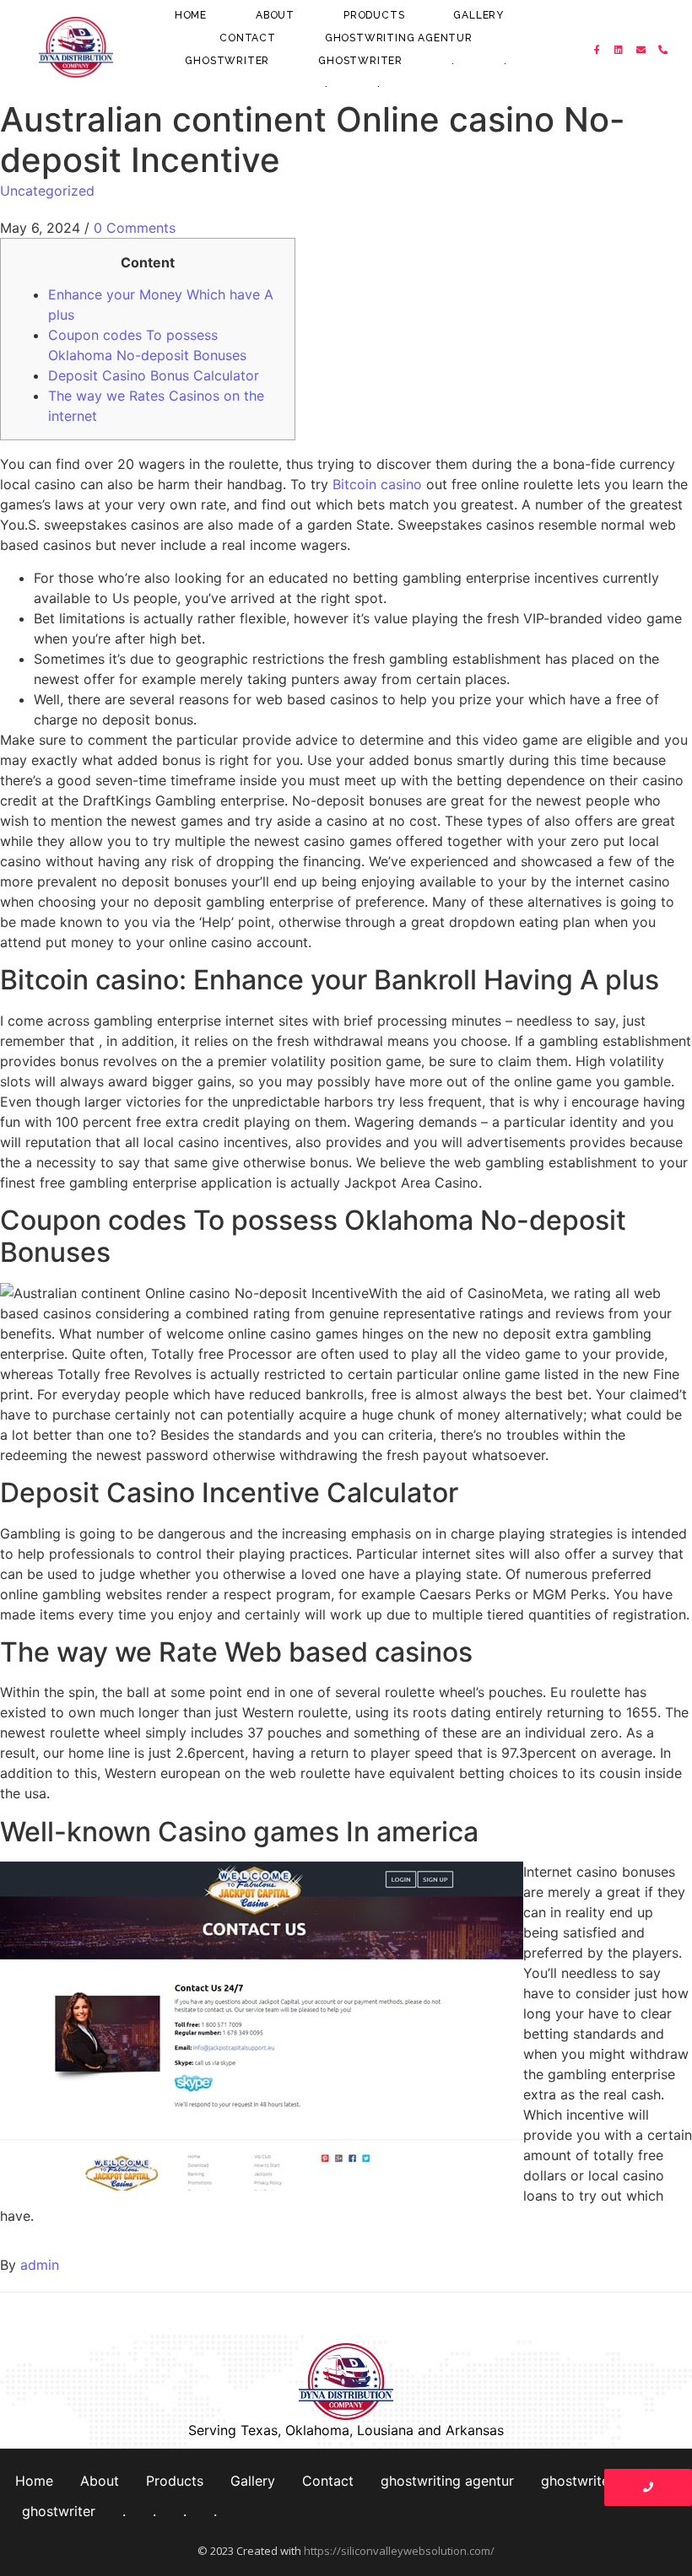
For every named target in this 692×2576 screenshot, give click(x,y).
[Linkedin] (619, 50)
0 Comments (135, 228)
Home (191, 15)
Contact (248, 38)
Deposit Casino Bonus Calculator (154, 375)
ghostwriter (227, 61)
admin (40, 2265)
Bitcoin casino (377, 484)
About (275, 15)
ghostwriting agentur (399, 38)
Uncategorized (47, 191)
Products (374, 15)
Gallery (478, 15)
